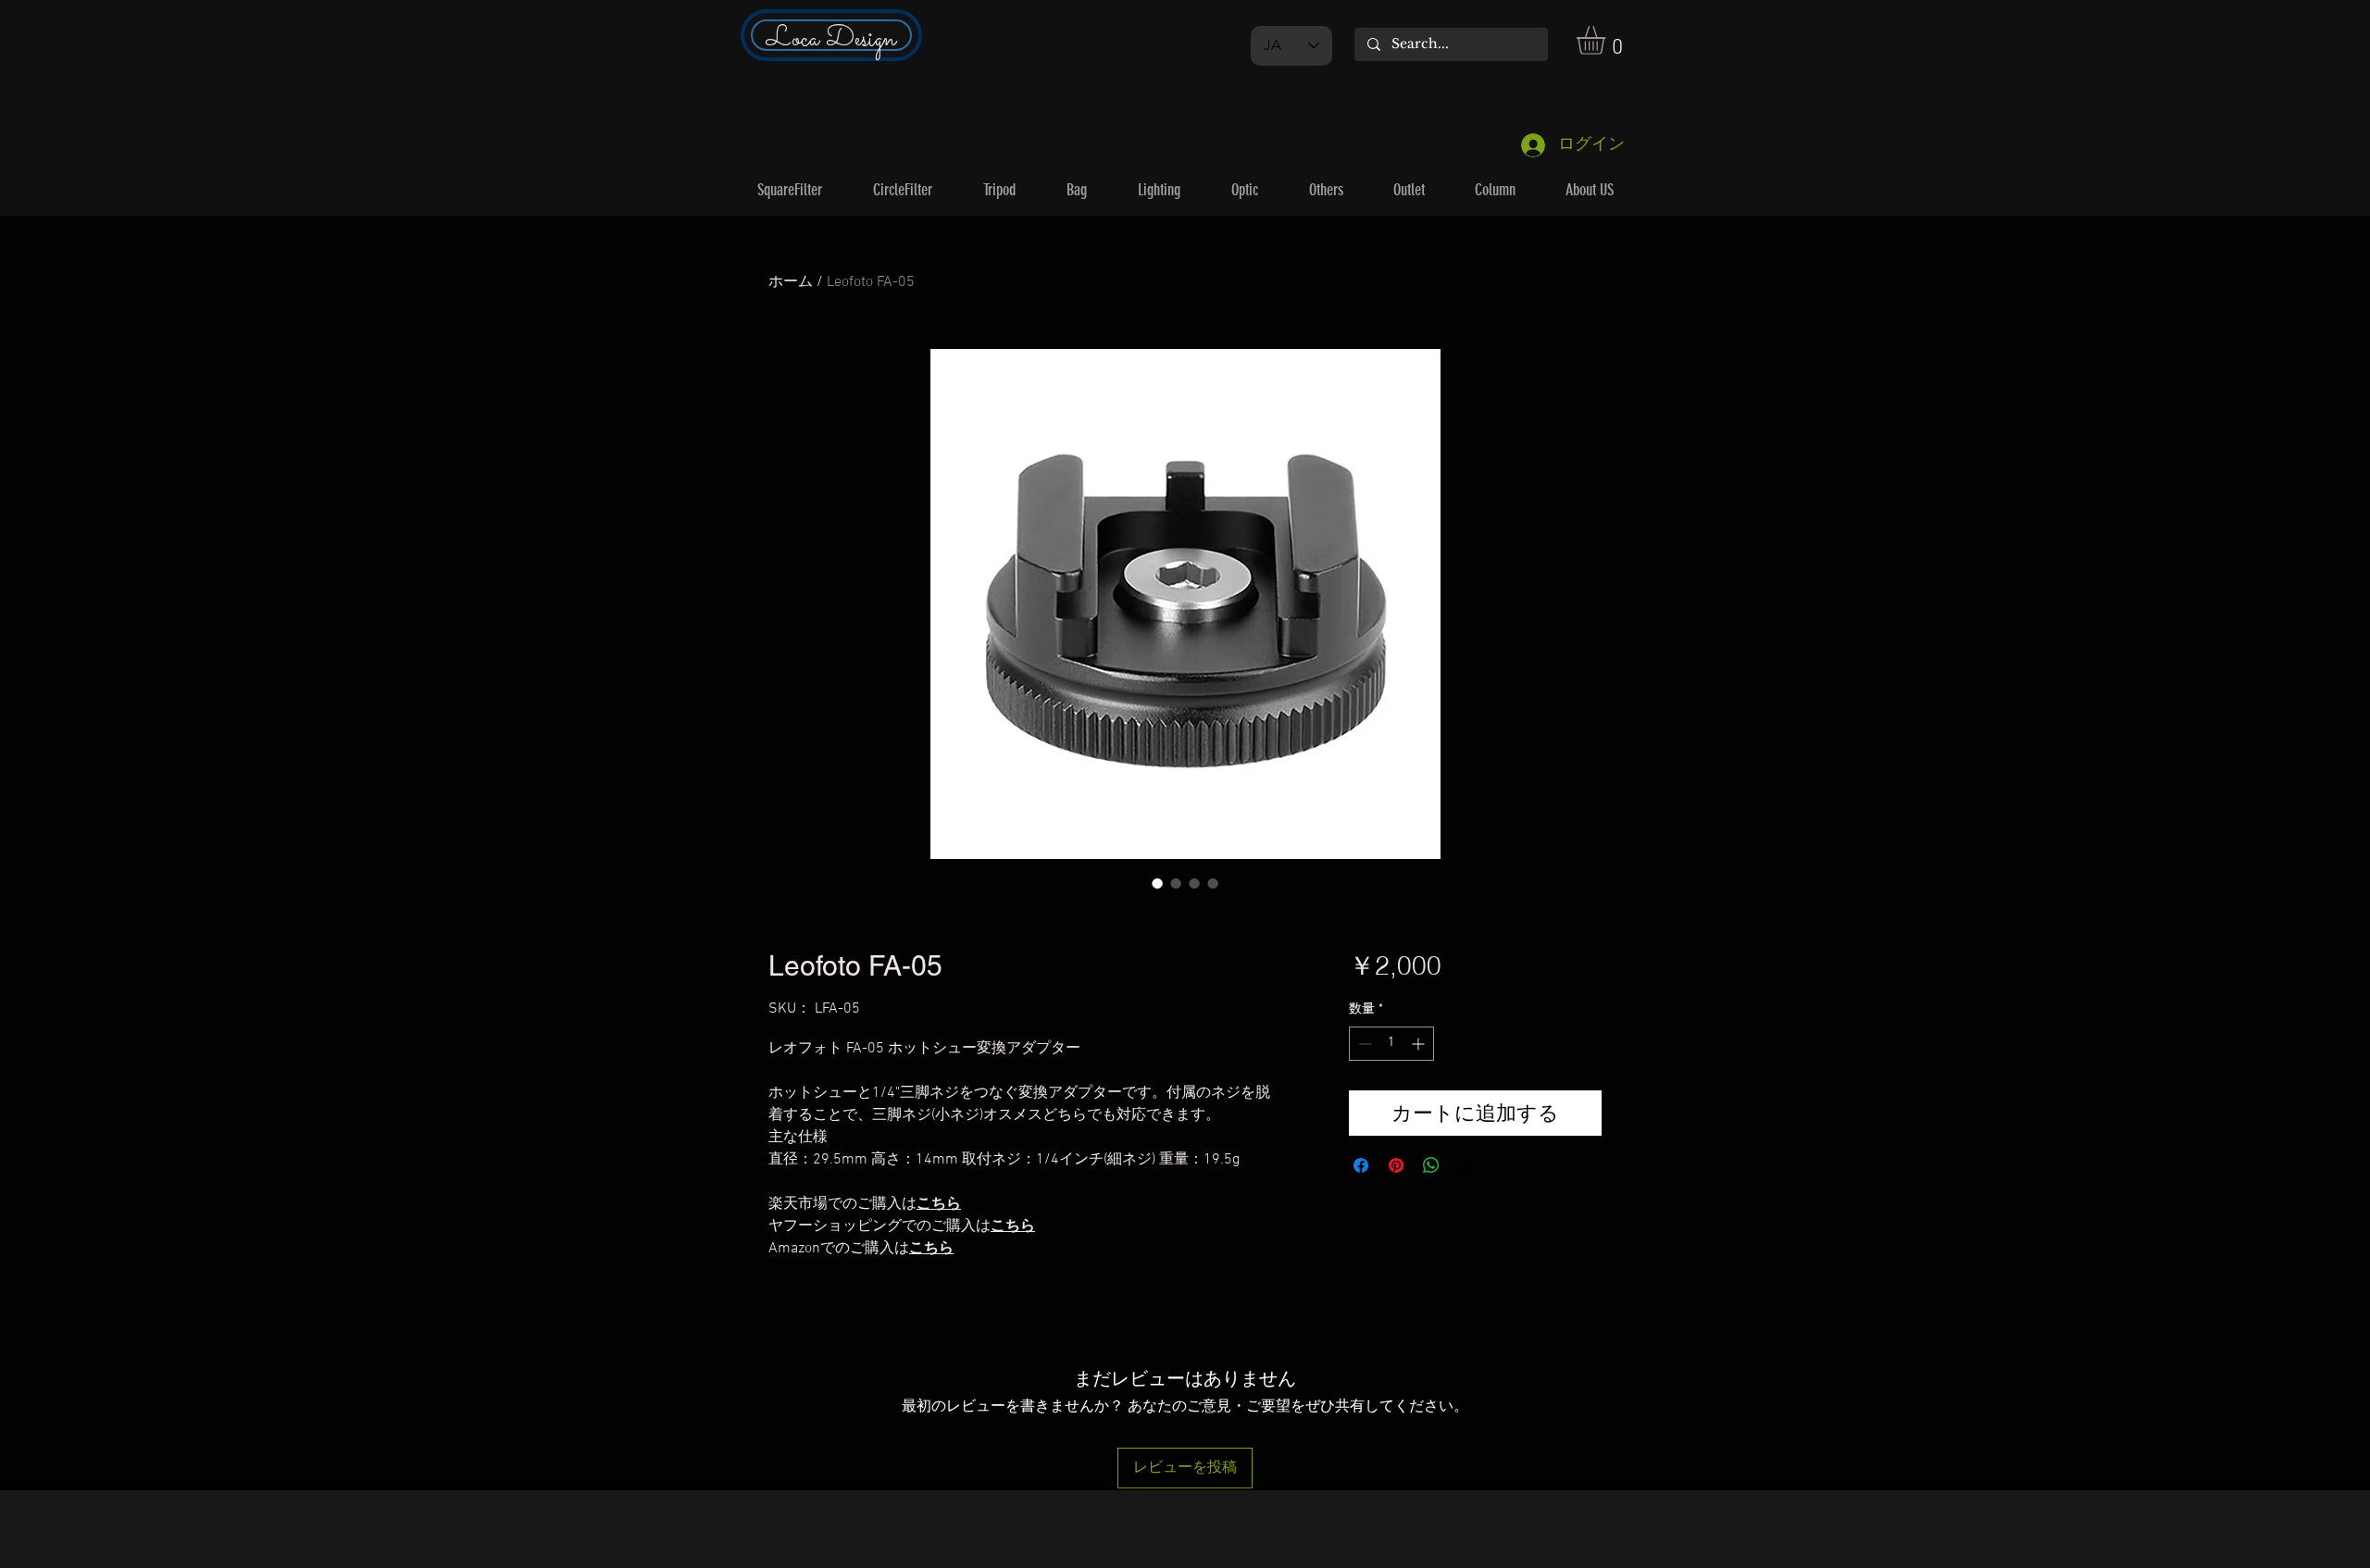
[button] (1608, 40)
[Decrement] (1363, 1044)
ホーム (791, 282)
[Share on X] (1466, 1165)
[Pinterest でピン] (1396, 1165)
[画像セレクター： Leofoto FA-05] (1157, 883)
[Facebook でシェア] (1361, 1165)
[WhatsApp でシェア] (1431, 1165)
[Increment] (1420, 1044)
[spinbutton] (1391, 1044)
